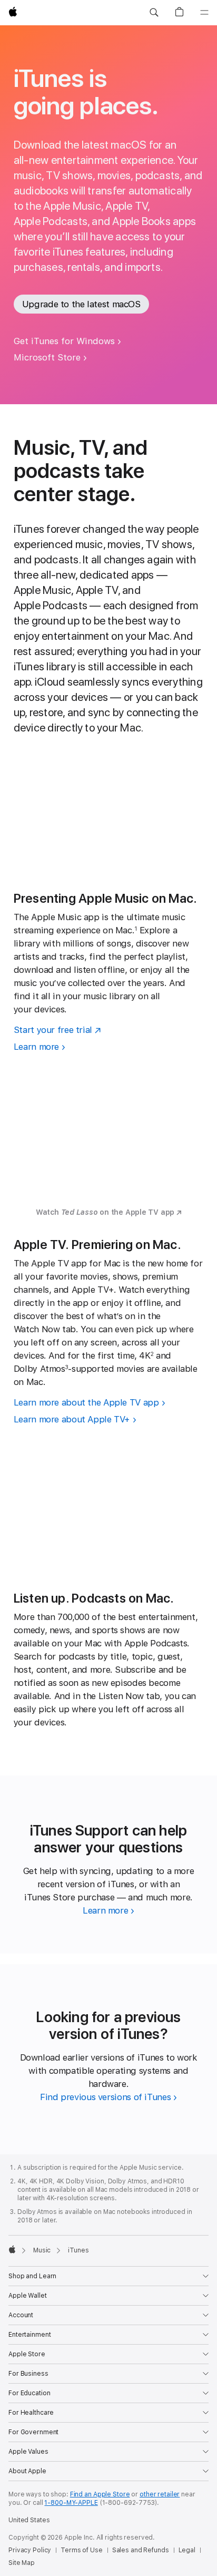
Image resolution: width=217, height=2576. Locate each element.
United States (29, 2520)
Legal (187, 2550)
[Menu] (204, 13)
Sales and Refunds (141, 2550)
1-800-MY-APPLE (71, 2503)
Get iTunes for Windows (64, 341)
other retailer (160, 2494)
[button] (154, 13)
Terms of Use (82, 2550)
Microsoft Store (47, 357)
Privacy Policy (30, 2550)
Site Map (22, 2563)
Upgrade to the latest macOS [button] (81, 304)
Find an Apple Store (100, 2494)
